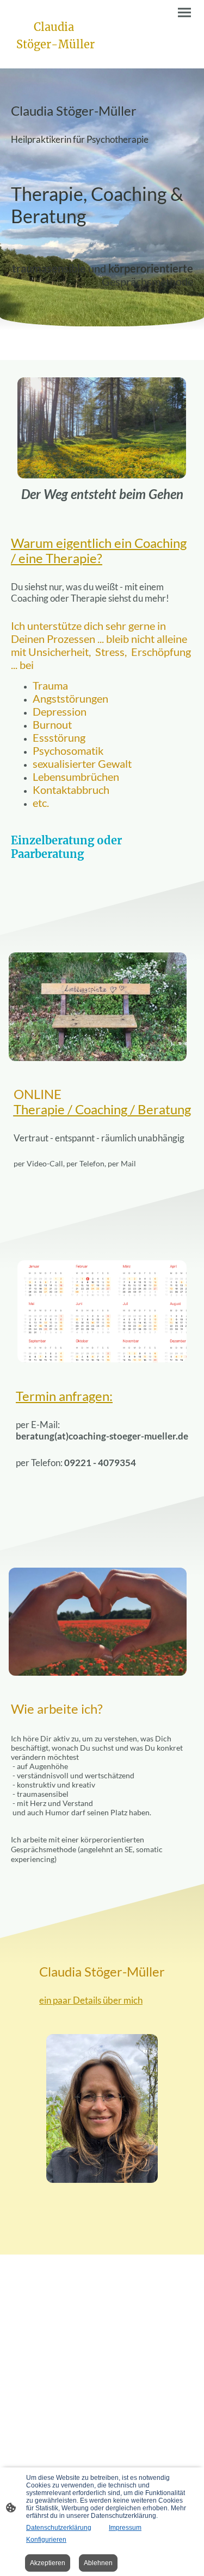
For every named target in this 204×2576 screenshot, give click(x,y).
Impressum (125, 2528)
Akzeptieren (48, 2563)
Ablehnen (98, 2563)
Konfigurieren (46, 2540)
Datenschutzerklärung (59, 2528)
